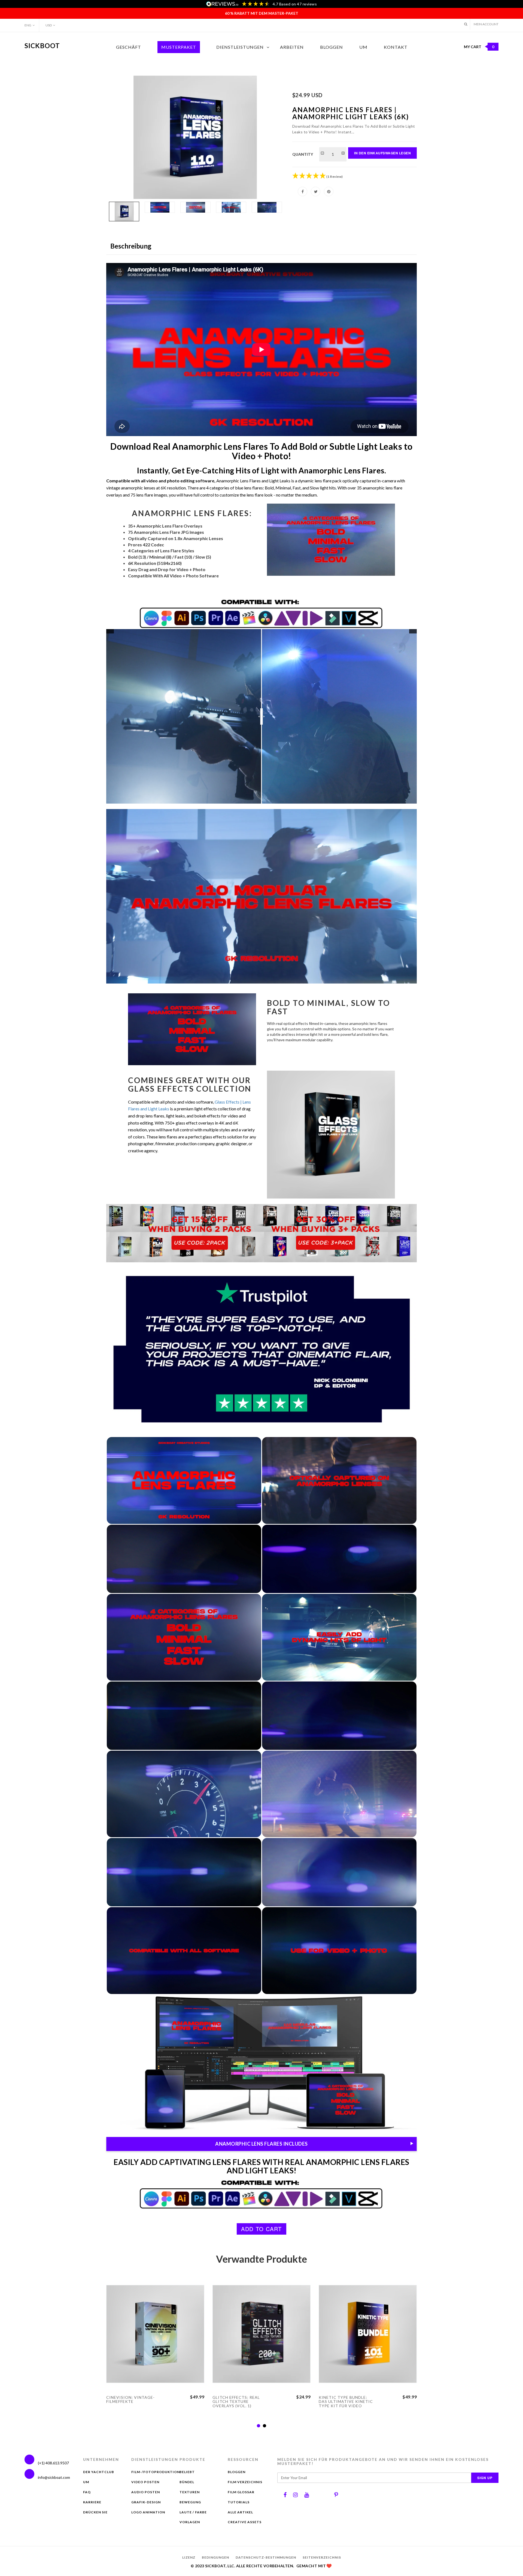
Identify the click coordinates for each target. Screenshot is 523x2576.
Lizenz (189, 2557)
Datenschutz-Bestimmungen (266, 2557)
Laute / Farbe (193, 2512)
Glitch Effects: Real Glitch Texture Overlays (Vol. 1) (236, 2402)
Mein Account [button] (486, 24)
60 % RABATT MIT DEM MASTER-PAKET (262, 13)
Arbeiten (292, 47)
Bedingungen (215, 2557)
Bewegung (190, 2502)
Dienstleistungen (240, 47)
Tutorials (239, 2502)
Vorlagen (190, 2522)
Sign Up (485, 2478)
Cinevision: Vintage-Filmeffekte (130, 2399)
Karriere (92, 2502)
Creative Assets (245, 2522)
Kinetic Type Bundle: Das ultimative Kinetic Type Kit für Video (346, 2402)
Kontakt (396, 47)
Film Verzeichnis (245, 2482)
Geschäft (129, 47)
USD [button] (49, 25)
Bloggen (332, 47)
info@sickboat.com (54, 2477)
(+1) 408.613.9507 (53, 2463)
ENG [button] (28, 25)
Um (363, 47)
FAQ (87, 2492)
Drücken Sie (95, 2512)
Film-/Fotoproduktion (156, 2472)
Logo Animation (148, 2512)
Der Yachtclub (99, 2472)
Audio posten (146, 2492)
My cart (479, 47)
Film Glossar (241, 2492)
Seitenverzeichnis (322, 2557)
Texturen (190, 2492)
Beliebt (187, 2472)
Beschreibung (131, 246)
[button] (466, 24)
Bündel (187, 2482)
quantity (303, 154)
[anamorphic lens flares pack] (195, 137)
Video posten (145, 2482)
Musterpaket (179, 47)
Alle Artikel (240, 2512)
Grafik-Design (146, 2502)
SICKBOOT (42, 46)
